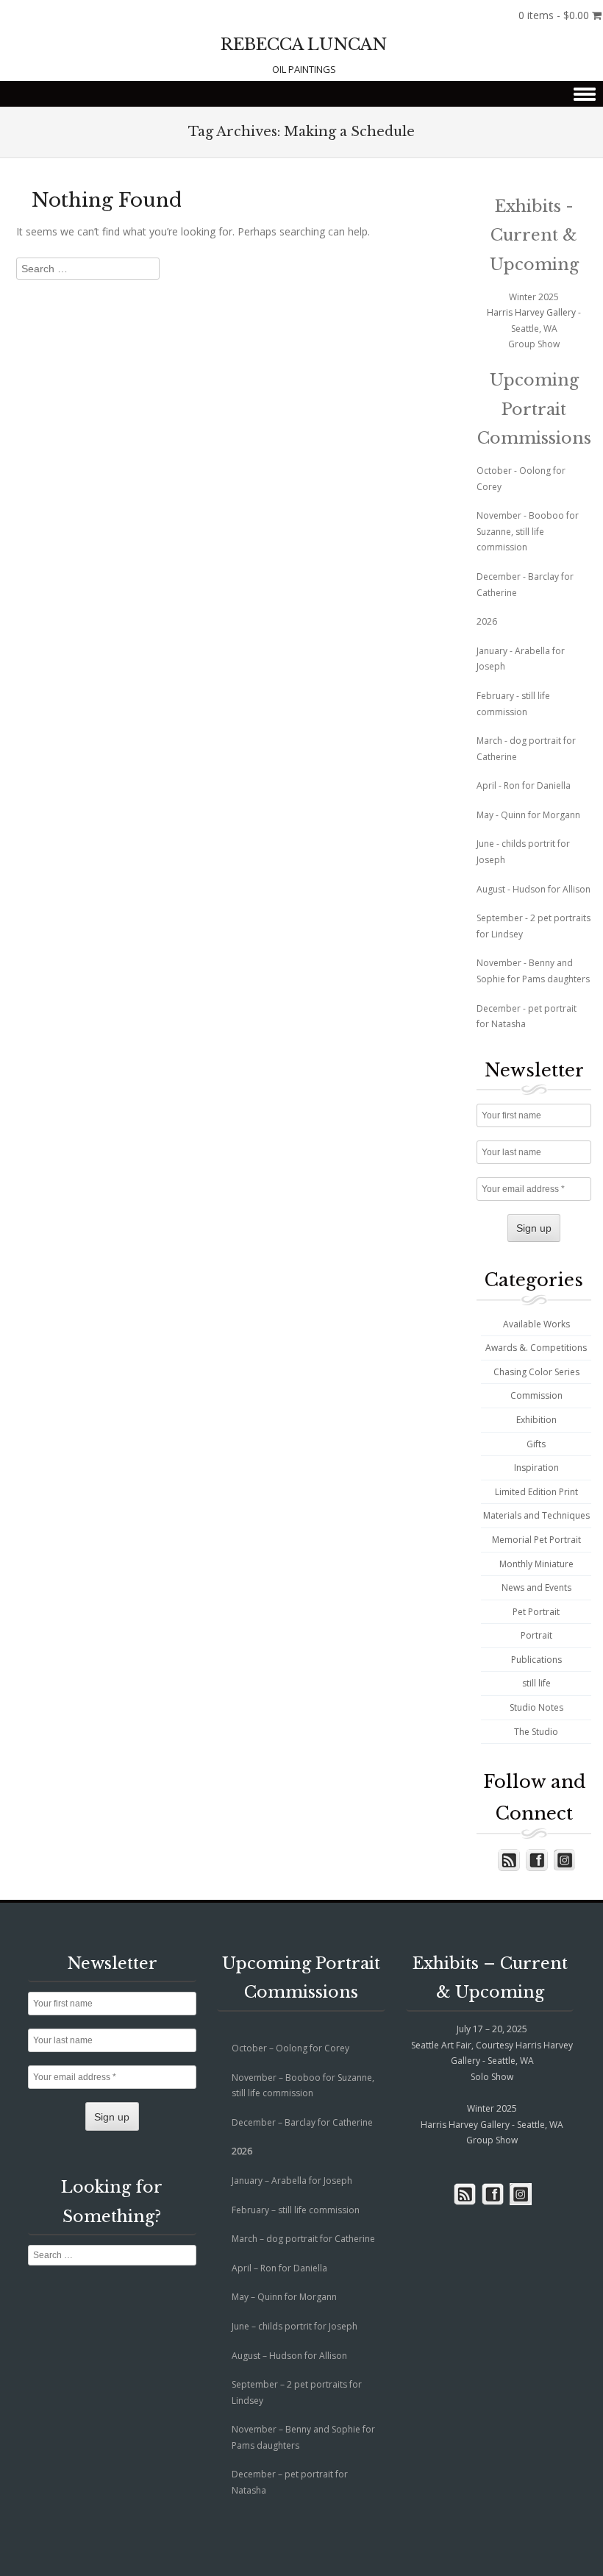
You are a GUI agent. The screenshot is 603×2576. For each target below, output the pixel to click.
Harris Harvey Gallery (531, 312)
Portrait (536, 1635)
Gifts (536, 1444)
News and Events (536, 1587)
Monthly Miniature (536, 1564)
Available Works (536, 1324)
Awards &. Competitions (536, 1348)
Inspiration (536, 1468)
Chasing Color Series (536, 1372)
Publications (536, 1660)
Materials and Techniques (536, 1515)
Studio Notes (536, 1707)
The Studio (536, 1732)
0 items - (554, 15)
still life (536, 1683)
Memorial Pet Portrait (536, 1540)
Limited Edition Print (536, 1492)
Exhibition (536, 1420)
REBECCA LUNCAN (304, 45)
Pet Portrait (536, 1612)
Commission (536, 1395)
